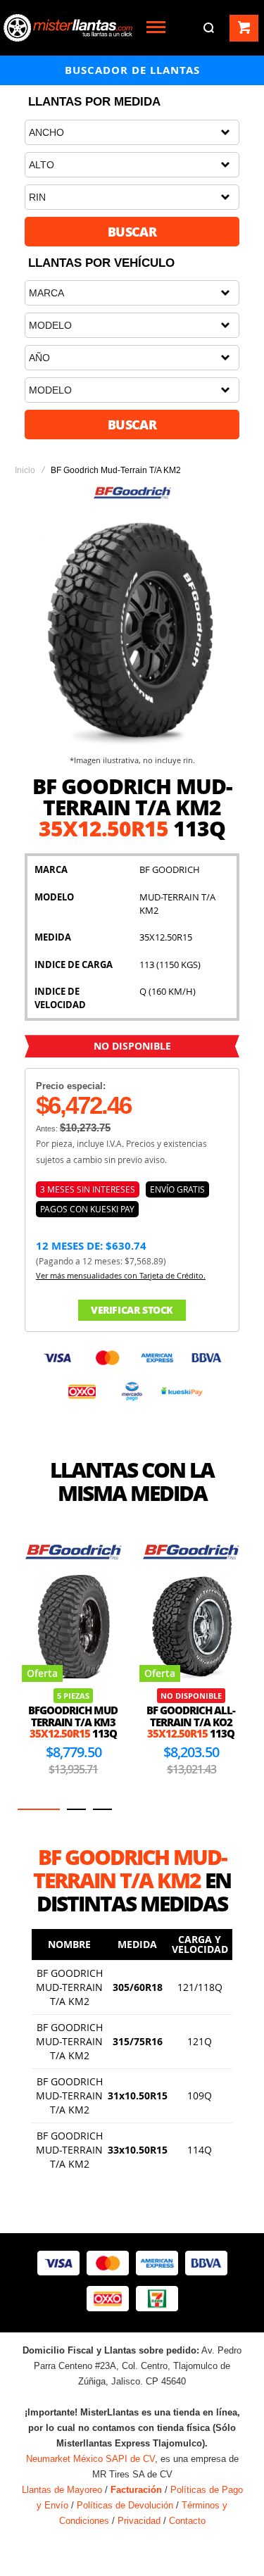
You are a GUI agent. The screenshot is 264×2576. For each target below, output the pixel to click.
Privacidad (139, 2521)
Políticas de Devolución (125, 2505)
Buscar (132, 232)
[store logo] (68, 28)
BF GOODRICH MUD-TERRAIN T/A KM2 (69, 1987)
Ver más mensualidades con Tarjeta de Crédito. (121, 1275)
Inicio (25, 470)
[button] (39, 1809)
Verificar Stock (132, 1310)
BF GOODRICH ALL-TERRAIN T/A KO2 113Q (191, 1722)
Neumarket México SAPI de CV (90, 2459)
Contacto (187, 2521)
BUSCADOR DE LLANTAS (132, 70)
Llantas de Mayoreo (62, 2490)
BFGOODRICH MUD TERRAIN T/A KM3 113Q (73, 1722)
